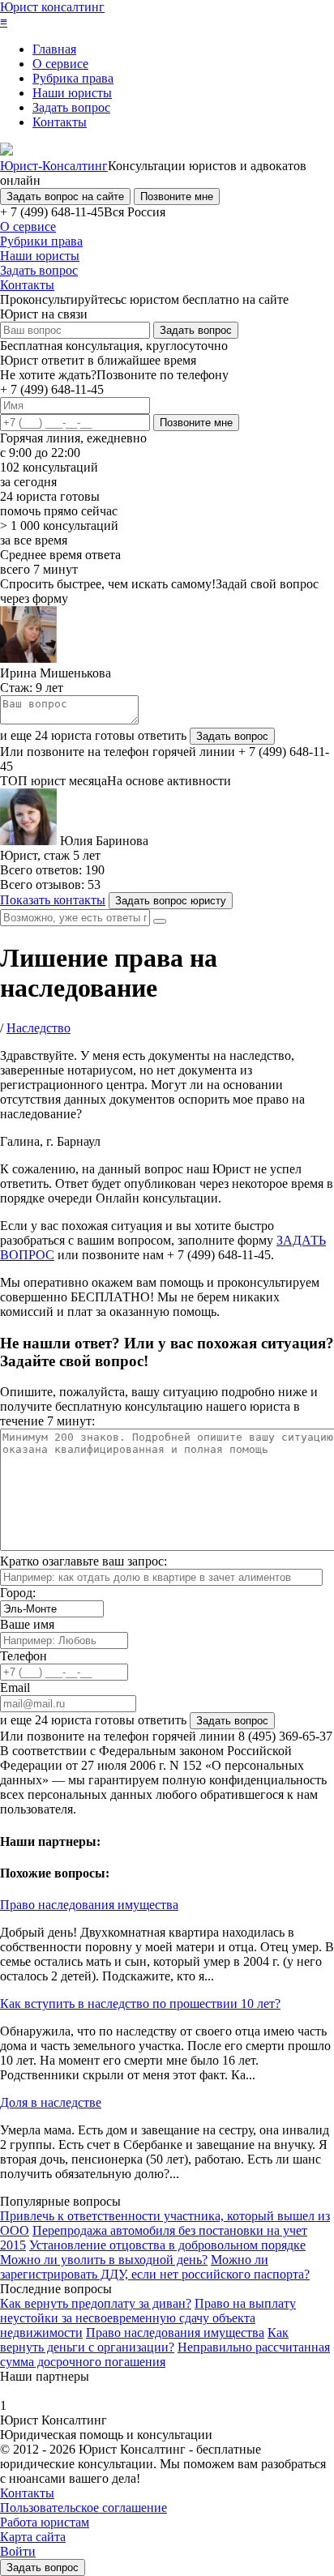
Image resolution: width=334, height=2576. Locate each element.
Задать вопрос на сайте (65, 197)
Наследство (39, 1028)
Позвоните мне (177, 197)
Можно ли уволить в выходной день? (104, 2260)
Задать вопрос (71, 107)
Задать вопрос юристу (171, 901)
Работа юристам (45, 2522)
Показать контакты (53, 900)
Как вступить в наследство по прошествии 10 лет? (140, 2004)
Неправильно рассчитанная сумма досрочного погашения (165, 2354)
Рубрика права (73, 78)
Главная (54, 49)
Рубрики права (41, 241)
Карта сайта (33, 2537)
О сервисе (60, 64)
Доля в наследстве (51, 2102)
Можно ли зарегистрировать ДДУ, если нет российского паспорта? (155, 2267)
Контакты (60, 122)
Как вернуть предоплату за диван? (96, 2303)
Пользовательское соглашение (83, 2508)
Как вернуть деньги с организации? (144, 2340)
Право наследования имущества (89, 1905)
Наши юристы (72, 93)
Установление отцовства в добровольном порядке (167, 2245)
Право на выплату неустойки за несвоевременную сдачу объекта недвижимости (148, 2318)
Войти (18, 2551)
